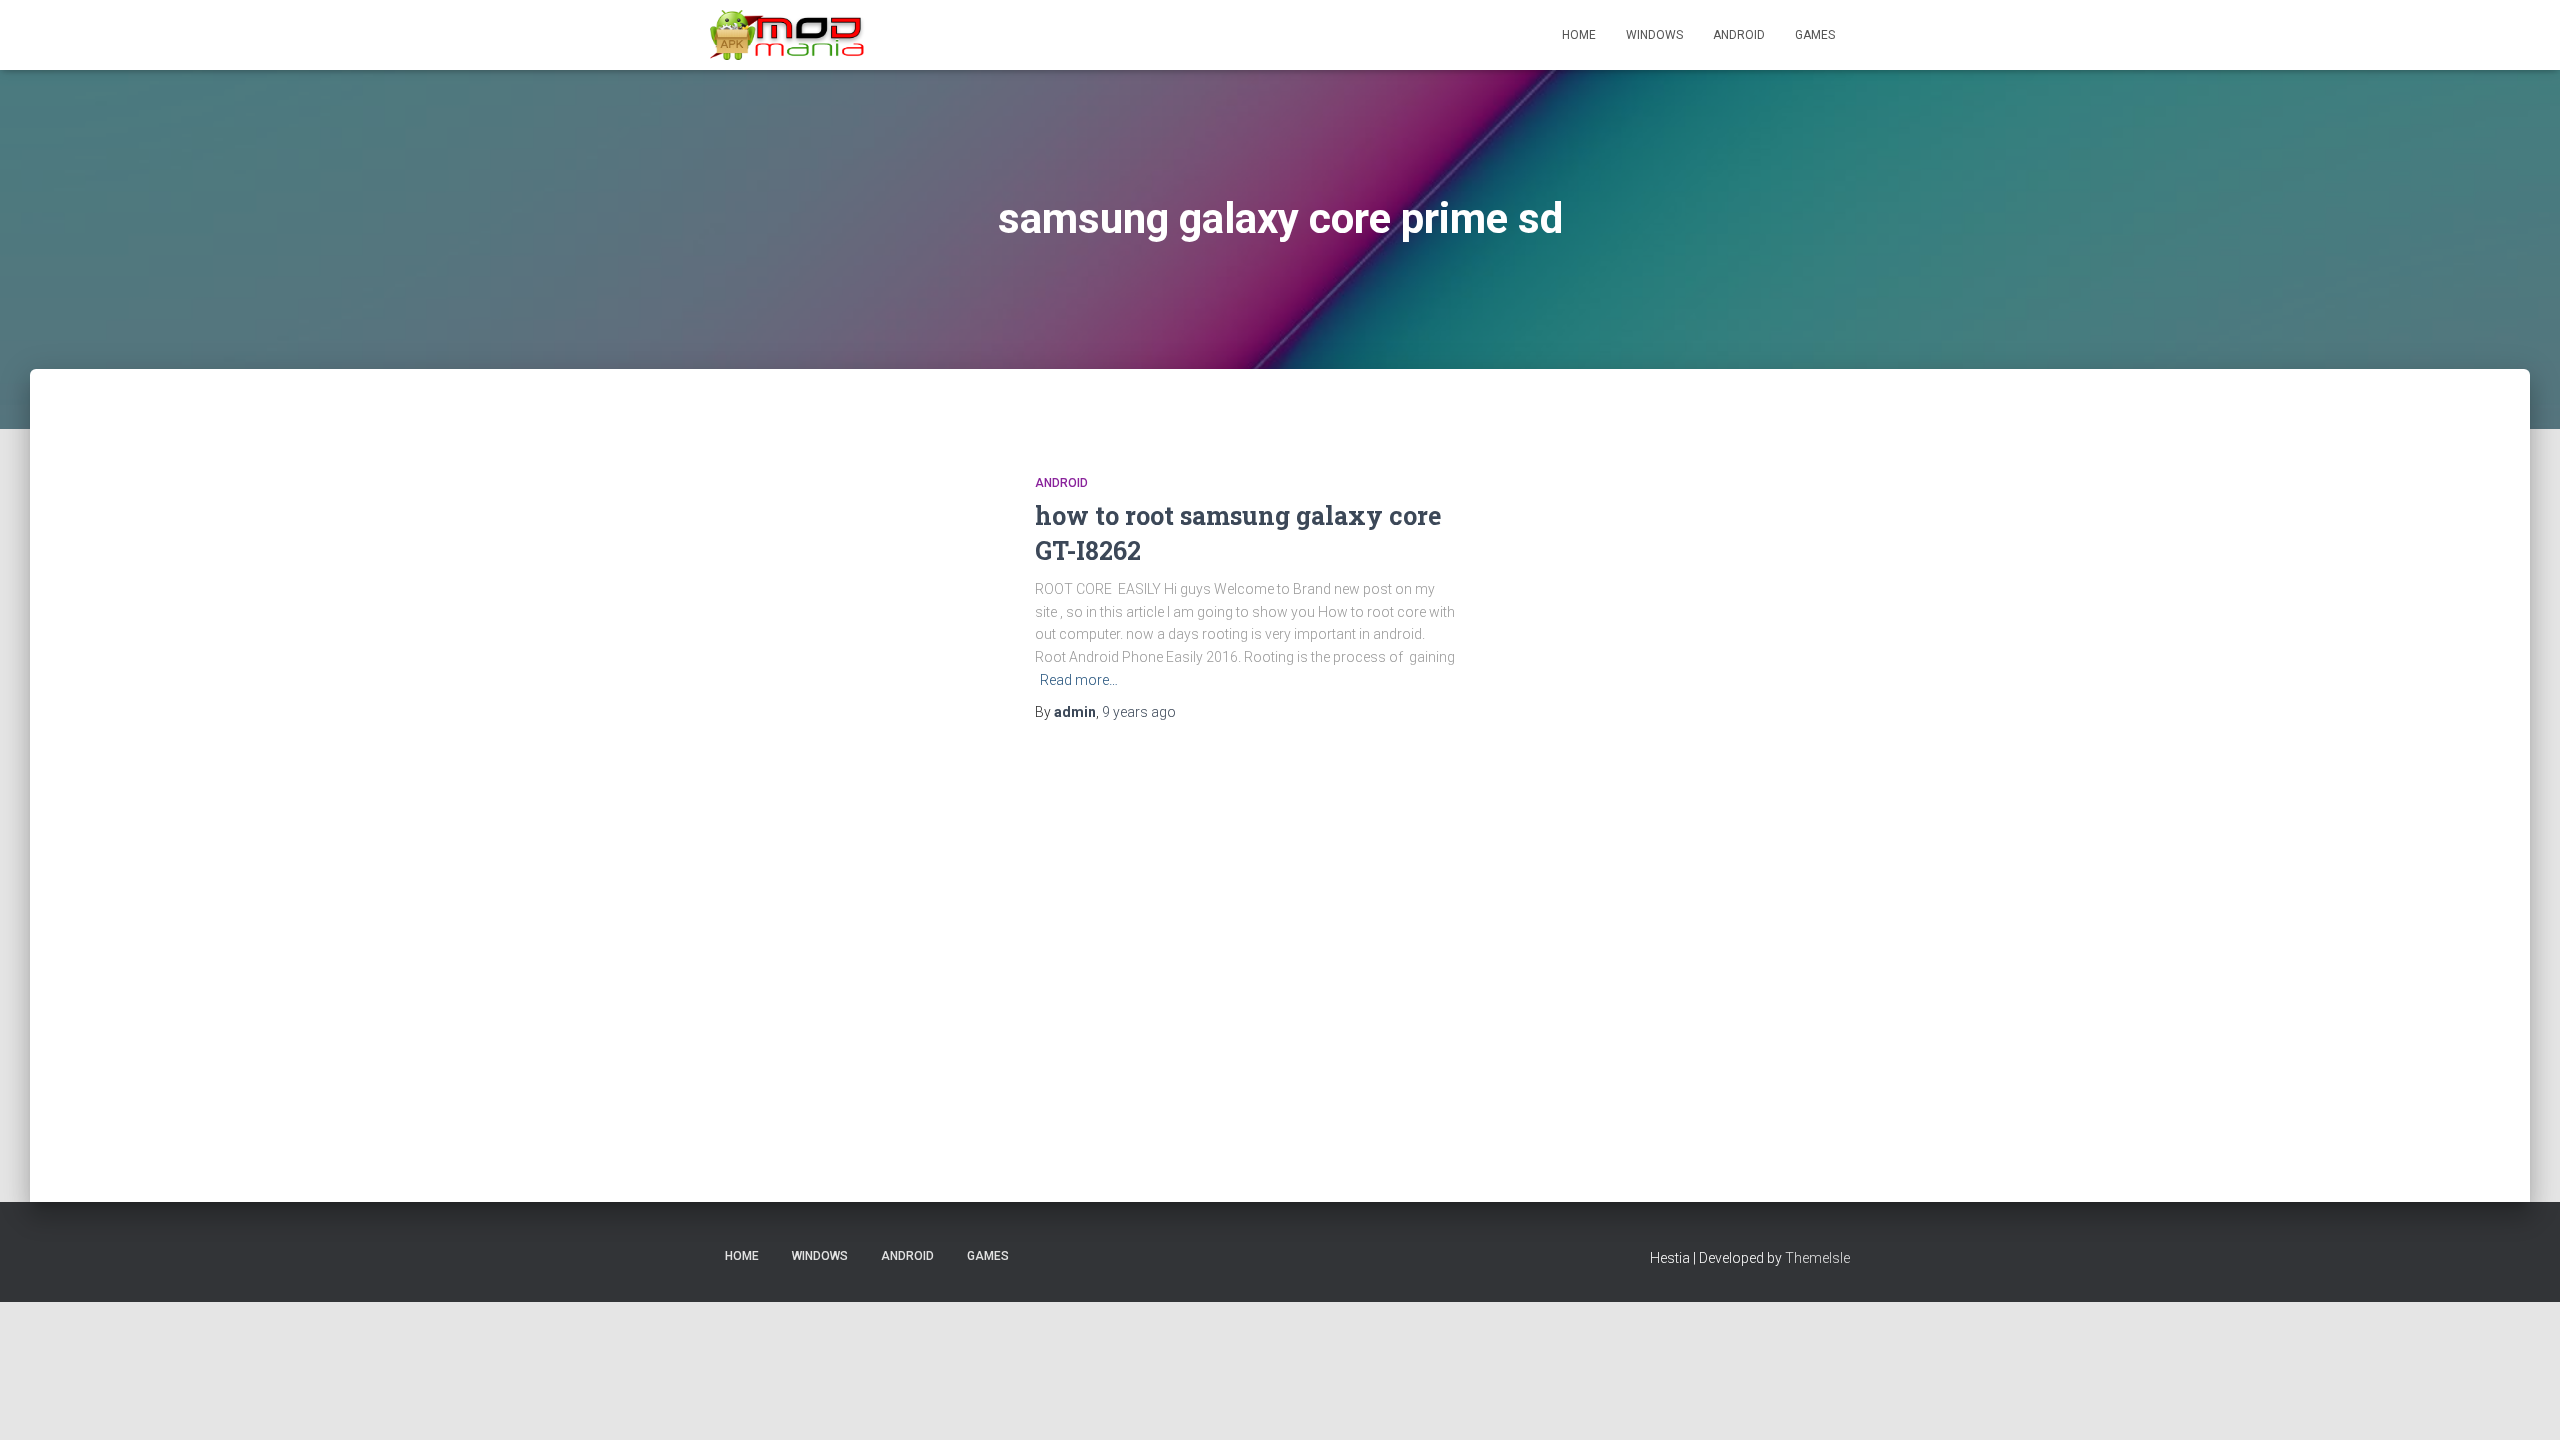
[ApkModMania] (787, 35)
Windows (1654, 35)
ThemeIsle (1817, 1258)
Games (1815, 35)
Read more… (1079, 680)
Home (1579, 35)
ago (1139, 712)
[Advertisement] (1719, 779)
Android (1739, 35)
